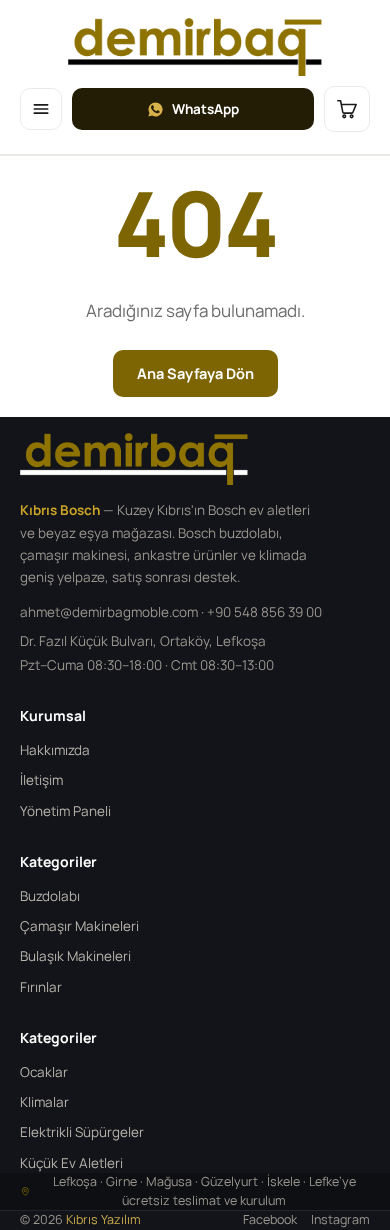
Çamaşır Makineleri (79, 926)
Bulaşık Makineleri (75, 956)
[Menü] (41, 109)
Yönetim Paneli (65, 811)
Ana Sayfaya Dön (195, 373)
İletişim (41, 780)
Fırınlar (41, 987)
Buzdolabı (50, 896)
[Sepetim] (347, 109)
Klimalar (44, 1102)
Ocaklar (44, 1072)
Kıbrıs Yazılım (103, 1219)
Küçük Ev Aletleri (71, 1163)
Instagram (340, 1219)
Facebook (270, 1219)
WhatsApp (205, 109)
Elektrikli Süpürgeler (82, 1132)
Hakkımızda (55, 750)
